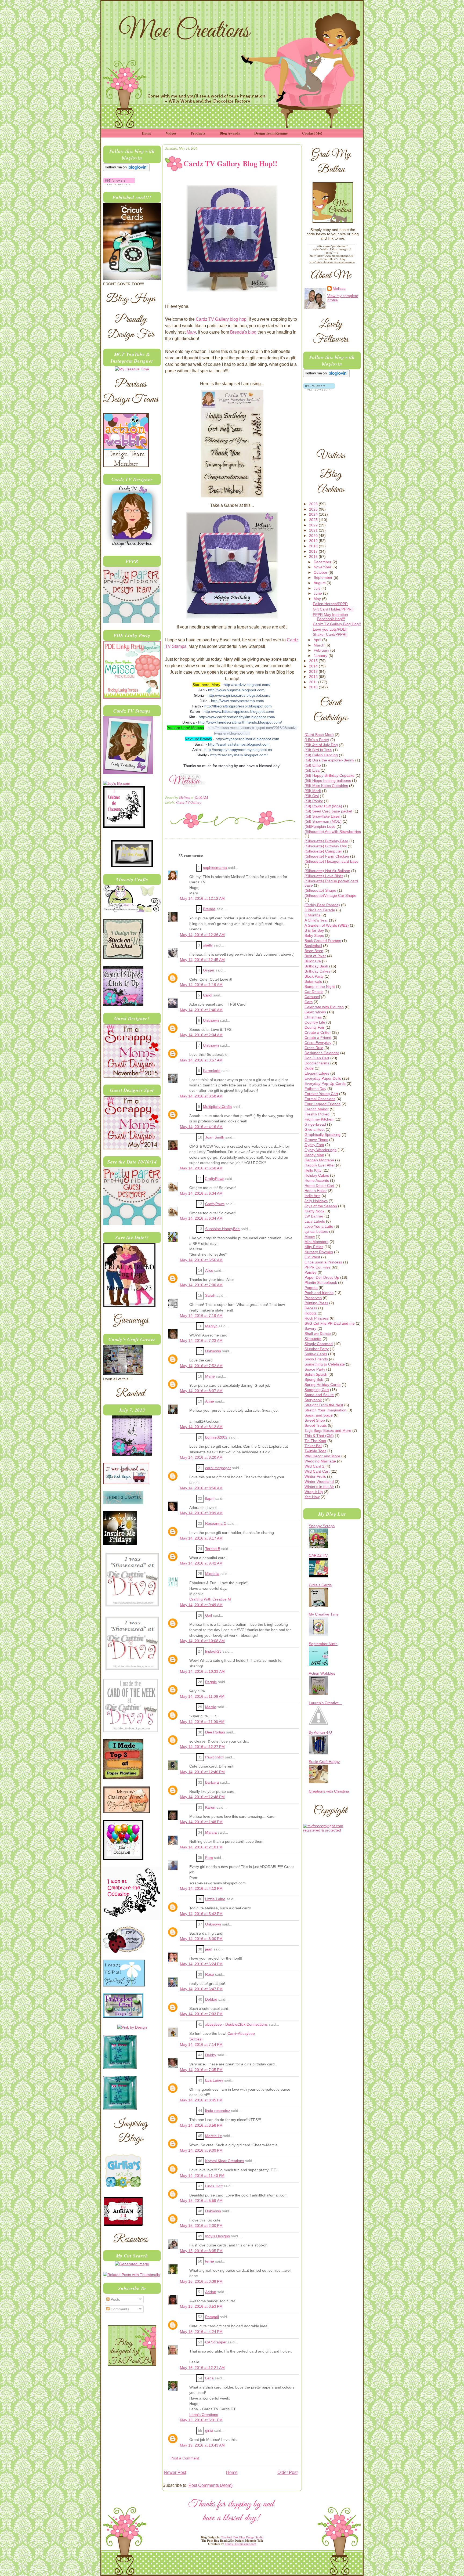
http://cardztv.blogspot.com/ (247, 685)
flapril (210, 1499)
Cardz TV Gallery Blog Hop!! (337, 624)
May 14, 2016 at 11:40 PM (202, 2176)
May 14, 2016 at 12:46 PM (202, 1772)
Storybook (313, 1400)
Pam (209, 1858)
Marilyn (211, 1326)
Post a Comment (185, 2458)
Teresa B (213, 1549)
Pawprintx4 (215, 1757)
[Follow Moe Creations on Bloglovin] (126, 170)
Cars (309, 1002)
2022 (314, 525)
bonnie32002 (216, 1437)
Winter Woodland (319, 1482)
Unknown (211, 1020)
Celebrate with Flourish (324, 1007)
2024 (314, 514)
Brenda (209, 909)
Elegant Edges (317, 1073)
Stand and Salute (319, 1395)
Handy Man (314, 1155)
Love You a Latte (319, 1226)
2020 (314, 536)
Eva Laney (214, 2080)
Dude (309, 1068)
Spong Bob (314, 1379)
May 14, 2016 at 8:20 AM (201, 1457)
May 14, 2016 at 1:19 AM (201, 985)
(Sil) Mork (313, 791)
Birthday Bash (316, 966)
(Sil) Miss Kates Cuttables (326, 786)
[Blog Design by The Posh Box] (132, 2364)
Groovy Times (316, 1140)
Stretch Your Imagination (325, 1410)
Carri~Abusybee (241, 2034)
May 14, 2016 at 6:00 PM (201, 1939)
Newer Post (175, 2472)
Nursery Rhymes (319, 1252)
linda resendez (218, 2111)
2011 (314, 682)
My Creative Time (324, 1614)
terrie (210, 2261)
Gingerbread (315, 1124)
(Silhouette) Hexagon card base (331, 861)
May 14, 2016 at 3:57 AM (201, 1060)
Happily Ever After (320, 1165)
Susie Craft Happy (324, 1762)
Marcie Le (214, 2136)
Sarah (210, 1296)
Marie (210, 1376)
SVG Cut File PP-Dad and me (330, 1323)
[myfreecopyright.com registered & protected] (332, 1830)
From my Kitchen (319, 1119)
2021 (314, 530)
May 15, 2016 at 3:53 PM (201, 2306)
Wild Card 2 (314, 1466)
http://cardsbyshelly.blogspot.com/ (239, 755)
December (323, 562)
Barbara (212, 1782)
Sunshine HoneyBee (222, 1229)
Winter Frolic (315, 1476)
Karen (210, 1807)
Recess (311, 1308)
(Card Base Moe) (319, 735)
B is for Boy (314, 930)
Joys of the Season (321, 1206)
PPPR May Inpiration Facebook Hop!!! (330, 617)
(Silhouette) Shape (320, 890)
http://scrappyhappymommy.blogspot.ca (238, 750)
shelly (208, 945)
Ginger (209, 970)
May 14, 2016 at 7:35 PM (201, 2070)
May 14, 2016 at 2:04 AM (201, 1035)
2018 (314, 546)
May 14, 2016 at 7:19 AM (201, 1316)
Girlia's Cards (320, 1585)
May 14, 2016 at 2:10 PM (201, 1847)
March (320, 645)
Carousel (312, 997)
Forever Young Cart (321, 1094)
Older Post (287, 2472)
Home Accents (317, 1180)
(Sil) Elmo (313, 765)
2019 (314, 541)
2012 (314, 677)
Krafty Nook (314, 1211)
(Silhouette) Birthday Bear (326, 841)
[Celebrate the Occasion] (124, 826)
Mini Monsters (316, 1242)
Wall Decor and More (322, 1456)
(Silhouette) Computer (323, 851)
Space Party (315, 1369)
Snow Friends (316, 1359)
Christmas (313, 1017)
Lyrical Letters (316, 1231)
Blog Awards (230, 133)
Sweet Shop (315, 1420)
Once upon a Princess (323, 1262)
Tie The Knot (315, 1441)
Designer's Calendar (322, 1053)
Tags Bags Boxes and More (328, 1430)
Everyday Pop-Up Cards (325, 1083)
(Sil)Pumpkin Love (320, 826)
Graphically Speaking (322, 1135)
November (323, 567)
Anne (210, 1401)
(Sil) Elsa (312, 770)
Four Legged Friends (322, 1104)
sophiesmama (215, 868)
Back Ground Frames (323, 941)
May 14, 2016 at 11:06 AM (202, 1697)
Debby (211, 2055)
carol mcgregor (218, 1468)
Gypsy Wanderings (320, 1150)
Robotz (311, 1313)
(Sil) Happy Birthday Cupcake (329, 775)
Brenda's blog (243, 332)
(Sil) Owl (312, 796)
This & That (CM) (319, 1436)
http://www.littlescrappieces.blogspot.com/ (239, 711)
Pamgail (212, 2317)
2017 (314, 551)
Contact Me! (312, 133)
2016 (314, 557)
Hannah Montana (319, 1160)
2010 (314, 687)
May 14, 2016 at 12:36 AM (202, 935)
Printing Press (316, 1303)
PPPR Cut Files (318, 1267)
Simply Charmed (319, 1344)
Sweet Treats (316, 1425)
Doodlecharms (317, 1063)
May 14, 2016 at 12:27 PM (202, 1747)
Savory (310, 1328)
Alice (209, 1271)
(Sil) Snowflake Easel (322, 816)
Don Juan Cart (317, 1058)
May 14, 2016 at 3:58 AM (201, 1096)
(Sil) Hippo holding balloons (328, 781)
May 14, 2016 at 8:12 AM (201, 1427)
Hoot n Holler (316, 1191)
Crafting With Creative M (210, 1599)
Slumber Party (317, 1349)
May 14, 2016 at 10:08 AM (202, 1641)
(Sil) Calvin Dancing (321, 755)
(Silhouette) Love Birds (324, 876)
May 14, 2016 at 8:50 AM (201, 1488)
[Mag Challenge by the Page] (132, 866)
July (318, 588)
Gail (209, 1615)
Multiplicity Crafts (217, 1107)
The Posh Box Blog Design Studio (242, 2537)
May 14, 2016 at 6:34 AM (201, 1193)
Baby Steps (314, 935)
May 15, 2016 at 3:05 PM (201, 2251)
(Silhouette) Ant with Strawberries (333, 832)
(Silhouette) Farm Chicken (327, 856)
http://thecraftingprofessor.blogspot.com (238, 706)
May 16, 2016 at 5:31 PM (201, 2420)
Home (146, 133)
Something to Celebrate (325, 1364)
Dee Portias (215, 1732)
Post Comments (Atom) (211, 2485)
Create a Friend (318, 1038)
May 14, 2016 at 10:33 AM (202, 1672)
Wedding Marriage (320, 1461)
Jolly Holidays (316, 1201)
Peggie (211, 1682)
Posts (115, 2299)
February (322, 650)
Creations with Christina (329, 1791)
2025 (314, 509)
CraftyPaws (215, 1179)
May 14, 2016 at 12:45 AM (202, 960)
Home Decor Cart (319, 1186)
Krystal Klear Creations (225, 2161)
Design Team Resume (271, 133)
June (318, 593)
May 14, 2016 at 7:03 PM (201, 2014)
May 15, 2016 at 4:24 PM (201, 2332)
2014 (314, 666)
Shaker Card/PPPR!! (330, 634)
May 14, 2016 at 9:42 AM (201, 1563)
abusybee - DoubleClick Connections (236, 2024)
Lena (209, 2378)
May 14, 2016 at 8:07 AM (201, 1391)
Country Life (315, 1022)
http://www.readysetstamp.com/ (238, 701)
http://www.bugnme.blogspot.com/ (237, 690)
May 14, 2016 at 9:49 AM (201, 1605)
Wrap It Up (314, 1492)
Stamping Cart (317, 1390)
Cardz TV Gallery (189, 802)
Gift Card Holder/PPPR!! (333, 609)
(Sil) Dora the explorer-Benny (329, 760)
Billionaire (313, 961)
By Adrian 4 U (320, 1732)
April (318, 640)
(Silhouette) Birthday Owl (326, 846)
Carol (208, 995)
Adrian (211, 2292)
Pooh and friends (319, 1293)
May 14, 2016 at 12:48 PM (202, 1797)
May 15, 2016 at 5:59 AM (201, 2201)
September (324, 577)
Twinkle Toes (315, 1451)
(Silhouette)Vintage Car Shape (330, 895)
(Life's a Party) (317, 740)
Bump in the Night (320, 987)
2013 (314, 671)
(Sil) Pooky (314, 801)
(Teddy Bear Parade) (322, 905)
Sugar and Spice (319, 1415)
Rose (210, 1975)
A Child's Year (316, 920)
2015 (314, 661)
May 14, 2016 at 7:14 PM (201, 2045)
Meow (310, 1237)
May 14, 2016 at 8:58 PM (201, 2125)
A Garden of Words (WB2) (327, 925)
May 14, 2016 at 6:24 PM (201, 1964)
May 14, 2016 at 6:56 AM (201, 1260)
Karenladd (212, 1071)
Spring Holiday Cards (322, 1385)
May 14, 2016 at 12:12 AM (202, 899)
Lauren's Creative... (325, 1703)
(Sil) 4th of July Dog (321, 745)
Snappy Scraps (322, 1526)
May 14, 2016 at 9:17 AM (201, 1538)
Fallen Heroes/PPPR (330, 604)
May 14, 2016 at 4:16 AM (201, 1127)
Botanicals (313, 981)
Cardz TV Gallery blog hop (221, 319)
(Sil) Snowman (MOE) (323, 821)
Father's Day (315, 1089)
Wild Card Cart (317, 1471)
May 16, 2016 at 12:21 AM (202, 2368)
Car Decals (314, 992)
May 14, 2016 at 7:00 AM (201, 1285)
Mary (191, 332)
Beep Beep (314, 951)
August (320, 583)
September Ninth (323, 1644)
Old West (312, 1257)
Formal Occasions (320, 1099)
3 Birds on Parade (320, 910)
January (321, 656)
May (318, 599)
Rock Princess (317, 1318)
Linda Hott (214, 2186)
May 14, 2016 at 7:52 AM (201, 1366)
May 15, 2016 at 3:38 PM (201, 2281)
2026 (314, 504)
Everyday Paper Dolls (323, 1078)
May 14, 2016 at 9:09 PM (201, 2150)
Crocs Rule (314, 1048)
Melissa (185, 797)
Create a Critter (318, 1032)
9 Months (312, 915)
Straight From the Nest (324, 1405)
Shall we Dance (318, 1334)
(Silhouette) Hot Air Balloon (327, 871)
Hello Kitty (313, 1170)
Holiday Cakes (317, 1175)
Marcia (211, 1832)
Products (198, 133)
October (321, 572)
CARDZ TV (318, 1555)
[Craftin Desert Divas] (132, 1454)
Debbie (211, 1999)
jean (209, 1949)
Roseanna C (216, 1524)
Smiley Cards (316, 1354)
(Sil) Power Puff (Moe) (323, 806)
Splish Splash (316, 1374)
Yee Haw (312, 1497)
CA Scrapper (216, 2342)
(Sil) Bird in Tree (318, 750)
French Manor (317, 1109)
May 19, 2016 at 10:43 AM (202, 2445)
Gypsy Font (314, 1145)
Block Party (314, 976)
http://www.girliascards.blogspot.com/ (239, 695)
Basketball (313, 946)
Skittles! (196, 2039)
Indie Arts (312, 1196)
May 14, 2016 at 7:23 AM (201, 1341)
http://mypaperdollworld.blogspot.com (247, 739)
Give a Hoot (315, 1129)
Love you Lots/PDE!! (330, 629)
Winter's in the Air (319, 1487)
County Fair (314, 1027)
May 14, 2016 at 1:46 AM (201, 1010)
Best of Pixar (315, 956)
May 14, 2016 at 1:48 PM (201, 1822)
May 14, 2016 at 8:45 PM (201, 2100)
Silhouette (313, 1339)
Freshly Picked (317, 1114)
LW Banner (314, 1216)
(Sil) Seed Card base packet (328, 811)
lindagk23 (213, 1651)
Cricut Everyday (318, 1043)
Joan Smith (215, 1137)
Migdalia (212, 1574)
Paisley (311, 1272)
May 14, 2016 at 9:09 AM (201, 1513)
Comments (119, 2309)
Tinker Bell (313, 1446)
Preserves (313, 1298)
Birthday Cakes (317, 971)
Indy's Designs (218, 2236)
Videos (171, 133)
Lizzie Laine (215, 1899)
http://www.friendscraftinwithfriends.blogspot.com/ (240, 722)
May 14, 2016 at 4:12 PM (201, 1889)
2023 (314, 520)
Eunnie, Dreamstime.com (240, 2544)
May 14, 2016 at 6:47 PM (201, 1989)
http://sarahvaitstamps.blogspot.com (239, 744)
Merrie (211, 1707)
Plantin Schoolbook (321, 1282)
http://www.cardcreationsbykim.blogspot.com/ (237, 717)
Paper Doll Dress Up (322, 1277)
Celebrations (315, 1012)
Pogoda (311, 1288)
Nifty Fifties (314, 1247)
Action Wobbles (322, 1673)
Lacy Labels (315, 1221)
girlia (209, 2431)
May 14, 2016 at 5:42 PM (201, 1914)
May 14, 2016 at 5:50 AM (201, 1168)
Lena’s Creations (204, 2415)
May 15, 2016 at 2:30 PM (201, 2226)
